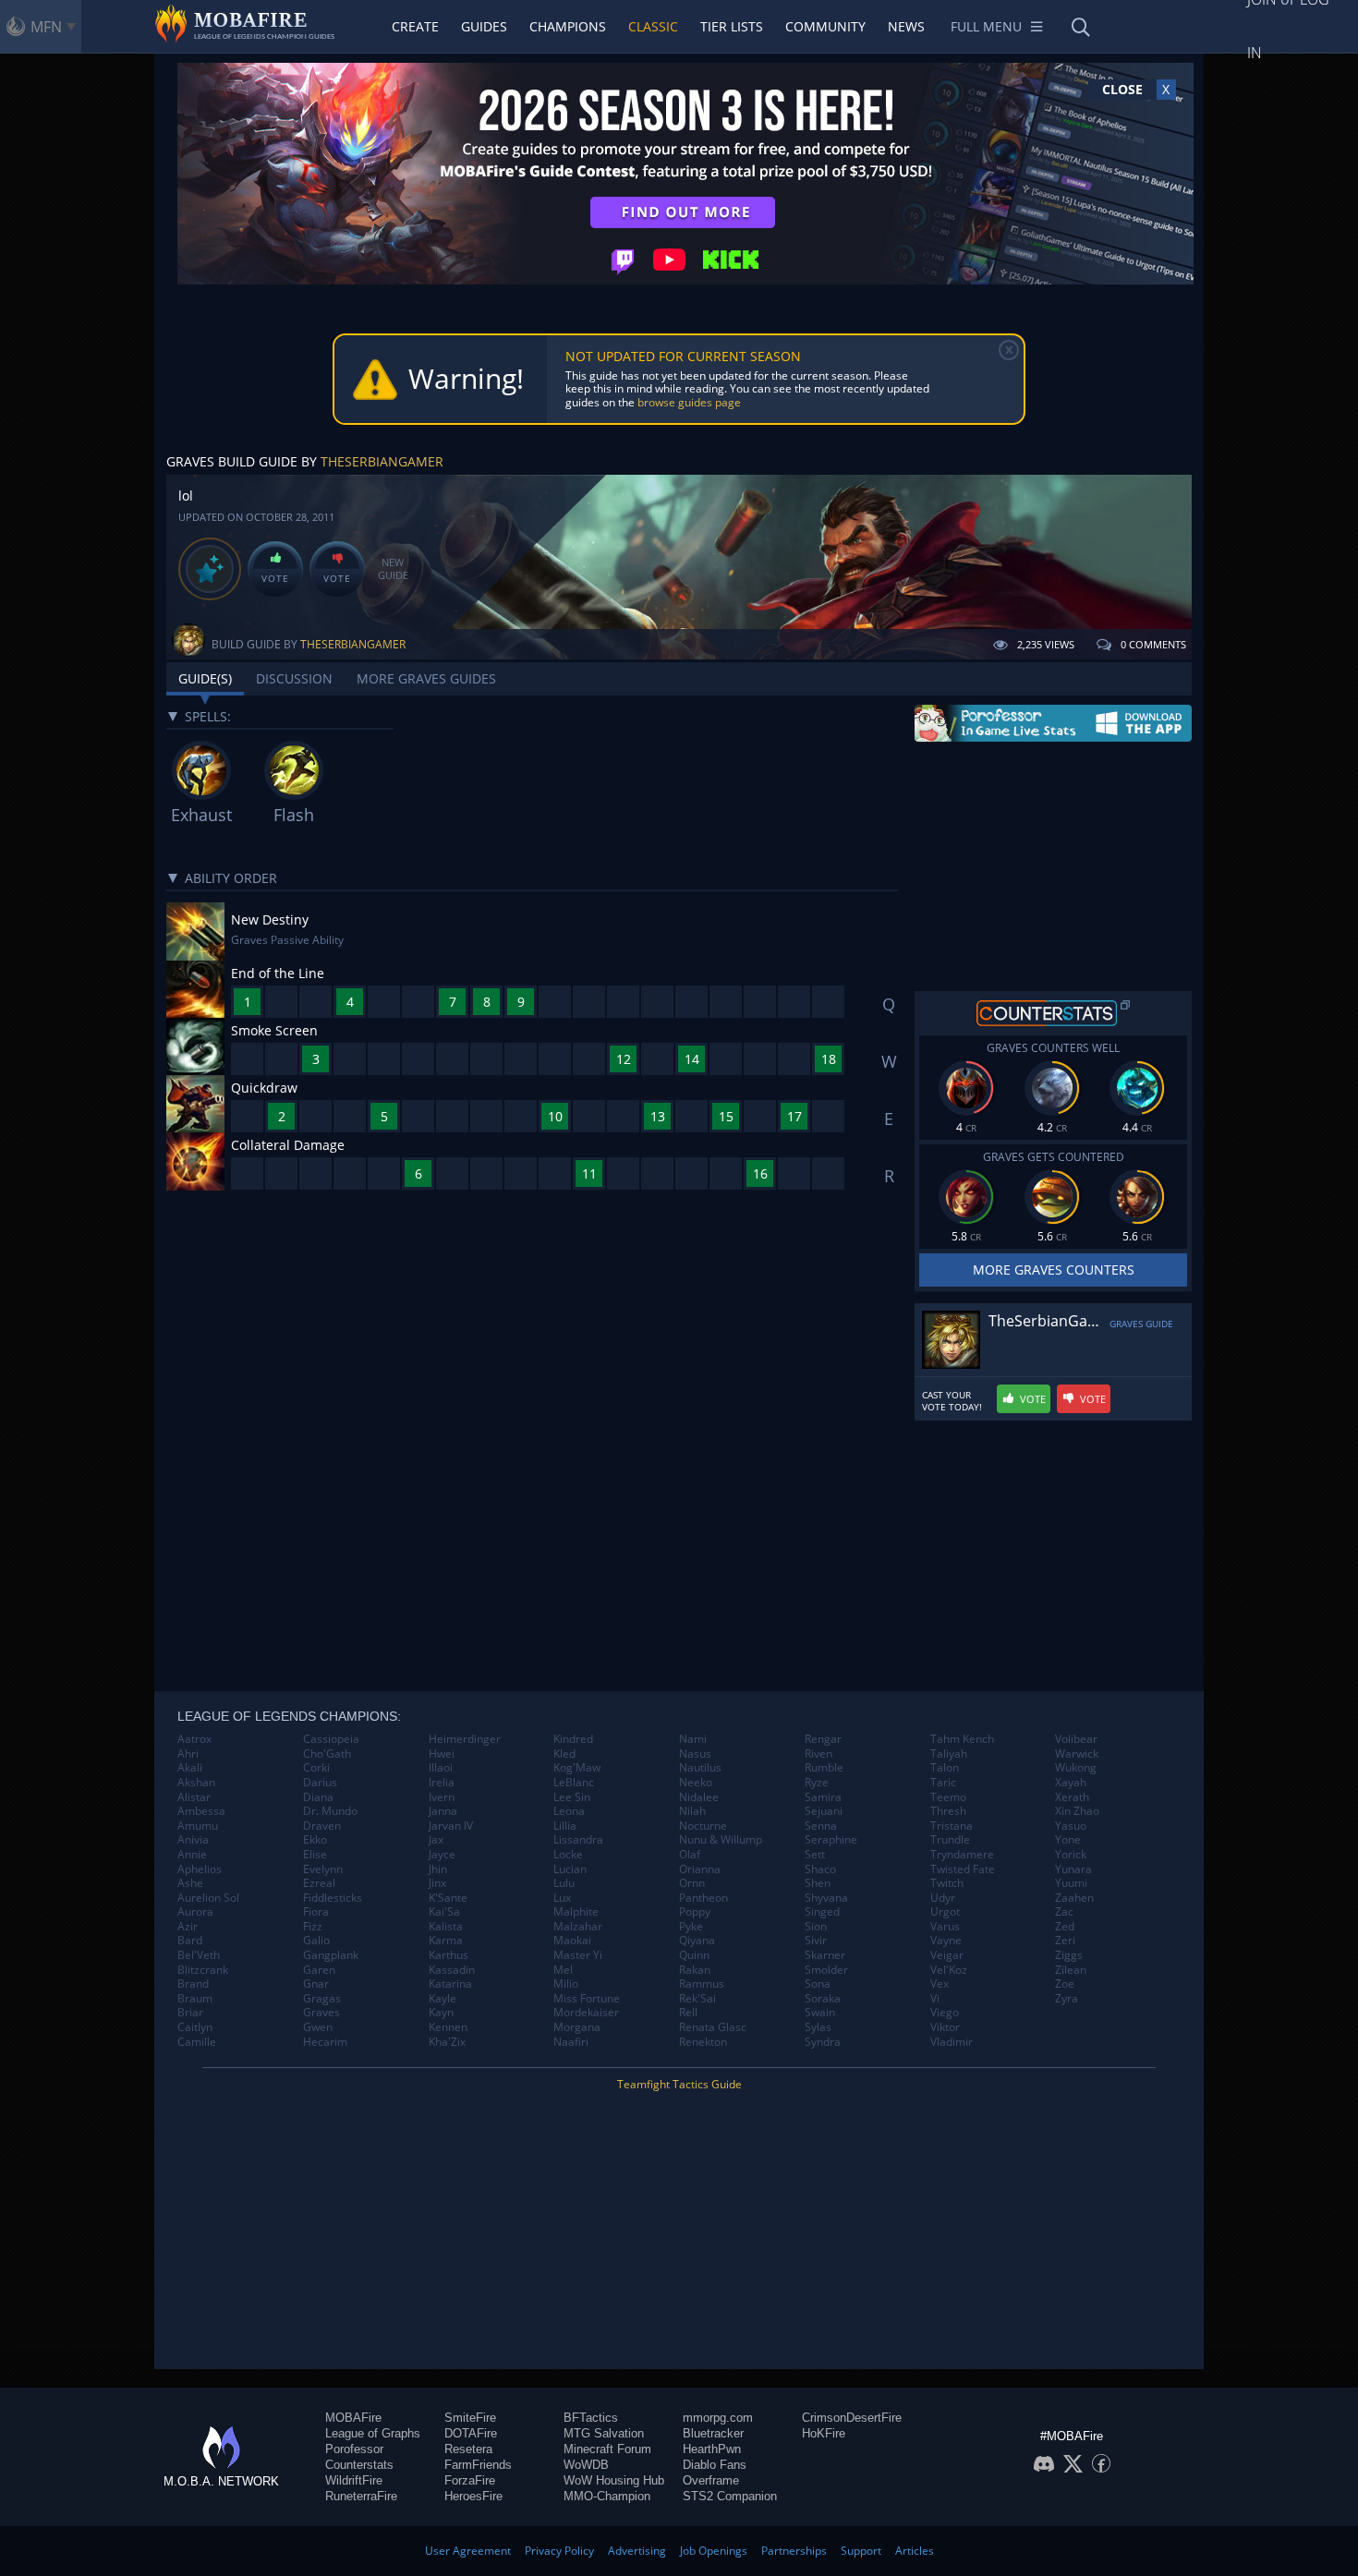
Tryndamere (962, 1855)
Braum (195, 1999)
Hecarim (325, 2042)
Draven (322, 1826)
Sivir (816, 1941)
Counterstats (359, 2465)
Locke (568, 1855)
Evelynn (323, 1869)
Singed (822, 1912)
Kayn (441, 2013)
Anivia (193, 1840)
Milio (566, 1984)
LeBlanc (574, 1783)
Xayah (1071, 1783)
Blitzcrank (203, 1970)
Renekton (703, 2042)
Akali (190, 1768)
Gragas (322, 1999)
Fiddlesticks (333, 1898)
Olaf (690, 1855)
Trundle (950, 1840)
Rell (688, 2013)
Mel (563, 1970)
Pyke (691, 1927)
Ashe (190, 1883)
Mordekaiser (586, 2013)
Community (825, 26)
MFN (46, 27)
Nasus (695, 1754)
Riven (818, 1754)
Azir (188, 1927)
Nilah (692, 1811)
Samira (823, 1797)
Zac (1064, 1912)
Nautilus (700, 1768)
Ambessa (201, 1811)
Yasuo (1071, 1826)
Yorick (1071, 1855)
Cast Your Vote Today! (952, 1401)
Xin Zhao (1077, 1811)
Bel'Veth (199, 1955)
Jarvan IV (451, 1826)
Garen (319, 1970)
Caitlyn (195, 2027)
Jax (436, 1840)
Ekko (315, 1840)
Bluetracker (713, 2433)
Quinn (694, 1955)
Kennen (448, 2027)
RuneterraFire (361, 2496)
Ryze (817, 1783)
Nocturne (703, 1826)
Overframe (711, 2480)
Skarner (825, 1955)
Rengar (823, 1739)
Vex (940, 1984)
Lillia (565, 1826)
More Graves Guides (426, 678)
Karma (446, 1941)
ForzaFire (470, 2480)
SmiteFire (470, 2418)
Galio (316, 1941)
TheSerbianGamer (382, 461)
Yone (1068, 1840)
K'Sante (448, 1898)
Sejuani (824, 1811)
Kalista (446, 1927)
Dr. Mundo (330, 1811)
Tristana (952, 1826)
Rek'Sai (697, 1999)
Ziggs (1069, 1955)
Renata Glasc (713, 2027)
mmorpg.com (718, 2418)
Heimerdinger (465, 1739)
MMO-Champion (607, 2496)
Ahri (188, 1754)
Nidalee (699, 1797)
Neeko (696, 1783)
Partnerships (794, 2551)
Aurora (195, 1912)
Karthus (449, 1955)
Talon (945, 1768)
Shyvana (826, 1898)
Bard (190, 1941)
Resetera (468, 2449)
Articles (915, 2551)
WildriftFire (354, 2480)
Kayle (443, 1999)
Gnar (316, 1984)
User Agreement (468, 2551)
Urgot (945, 1912)
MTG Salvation (604, 2433)
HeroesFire (473, 2496)
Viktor (945, 2027)
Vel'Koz (949, 1970)
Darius (320, 1783)
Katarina (450, 1984)
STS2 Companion (730, 2496)
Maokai (572, 1941)
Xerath (1072, 1797)
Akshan (196, 1783)
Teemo (948, 1797)
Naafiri (571, 2042)
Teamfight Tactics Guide (679, 2084)
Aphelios (200, 1869)
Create (415, 26)
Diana (318, 1797)
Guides (484, 26)
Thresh (948, 1811)
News (906, 26)
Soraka (823, 1999)
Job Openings (714, 2551)
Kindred (573, 1739)
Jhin (438, 1869)
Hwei (442, 1754)
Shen (818, 1883)
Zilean (1071, 1970)
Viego (945, 2013)
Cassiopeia (331, 1739)
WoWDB (586, 2465)
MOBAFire (353, 2418)
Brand (193, 1984)
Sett (815, 1855)
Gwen (318, 2027)
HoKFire (824, 2433)
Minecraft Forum (607, 2449)
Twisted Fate (963, 1869)
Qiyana (697, 1941)
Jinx (437, 1883)
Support (861, 2551)
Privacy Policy (559, 2551)
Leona (569, 1811)
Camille (197, 2042)
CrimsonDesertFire (852, 2418)
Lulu (564, 1883)
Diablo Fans (715, 2465)
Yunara (1073, 1869)
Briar (190, 2013)
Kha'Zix (447, 2042)
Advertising (637, 2551)
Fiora (316, 1912)
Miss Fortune (587, 1999)
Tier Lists (732, 26)
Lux (562, 1898)
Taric (943, 1783)
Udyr (943, 1898)
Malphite (576, 1912)
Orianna (700, 1869)
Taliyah (949, 1754)
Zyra (1067, 1999)
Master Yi (578, 1955)
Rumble (824, 1768)
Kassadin (452, 1970)
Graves (321, 2013)
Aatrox (194, 1739)
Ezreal (319, 1883)
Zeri (1065, 1941)
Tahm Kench (962, 1739)
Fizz (313, 1927)
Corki (316, 1768)
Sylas (818, 2027)
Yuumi (1071, 1883)
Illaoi (441, 1768)
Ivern (442, 1797)
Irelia (442, 1783)
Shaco (820, 1869)
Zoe (1065, 1984)
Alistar (194, 1797)
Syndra (823, 2042)
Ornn (692, 1883)
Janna (443, 1811)
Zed (1065, 1927)
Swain (820, 2013)
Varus (945, 1927)
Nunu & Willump (721, 1840)
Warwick (1077, 1754)
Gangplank (331, 1955)
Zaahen (1074, 1898)
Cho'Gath (327, 1754)
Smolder (826, 1970)
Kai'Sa (444, 1912)
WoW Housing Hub (614, 2480)
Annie (192, 1855)
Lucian (570, 1869)
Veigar (947, 1955)
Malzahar (578, 1927)
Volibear (1076, 1739)
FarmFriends (478, 2465)
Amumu (198, 1826)
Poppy (695, 1912)
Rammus (702, 1984)
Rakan (695, 1970)
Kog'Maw (577, 1768)
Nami (693, 1739)
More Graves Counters (1054, 1270)
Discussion (294, 678)
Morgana (577, 2027)
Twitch (947, 1883)
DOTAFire (471, 2433)
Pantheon (703, 1898)
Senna (821, 1826)
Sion (816, 1927)
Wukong (1076, 1768)
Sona (818, 1984)
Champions (568, 26)
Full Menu (986, 26)
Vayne (946, 1941)
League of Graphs (373, 2433)
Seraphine (831, 1840)
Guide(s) (205, 678)
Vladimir (952, 2042)
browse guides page (689, 402)
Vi (935, 1999)
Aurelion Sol (208, 1898)
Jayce (442, 1855)
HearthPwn (712, 2449)
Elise (315, 1855)
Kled (564, 1754)
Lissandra (578, 1840)
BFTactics (591, 2418)
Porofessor (354, 2449)
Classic (653, 26)
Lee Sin (572, 1797)
